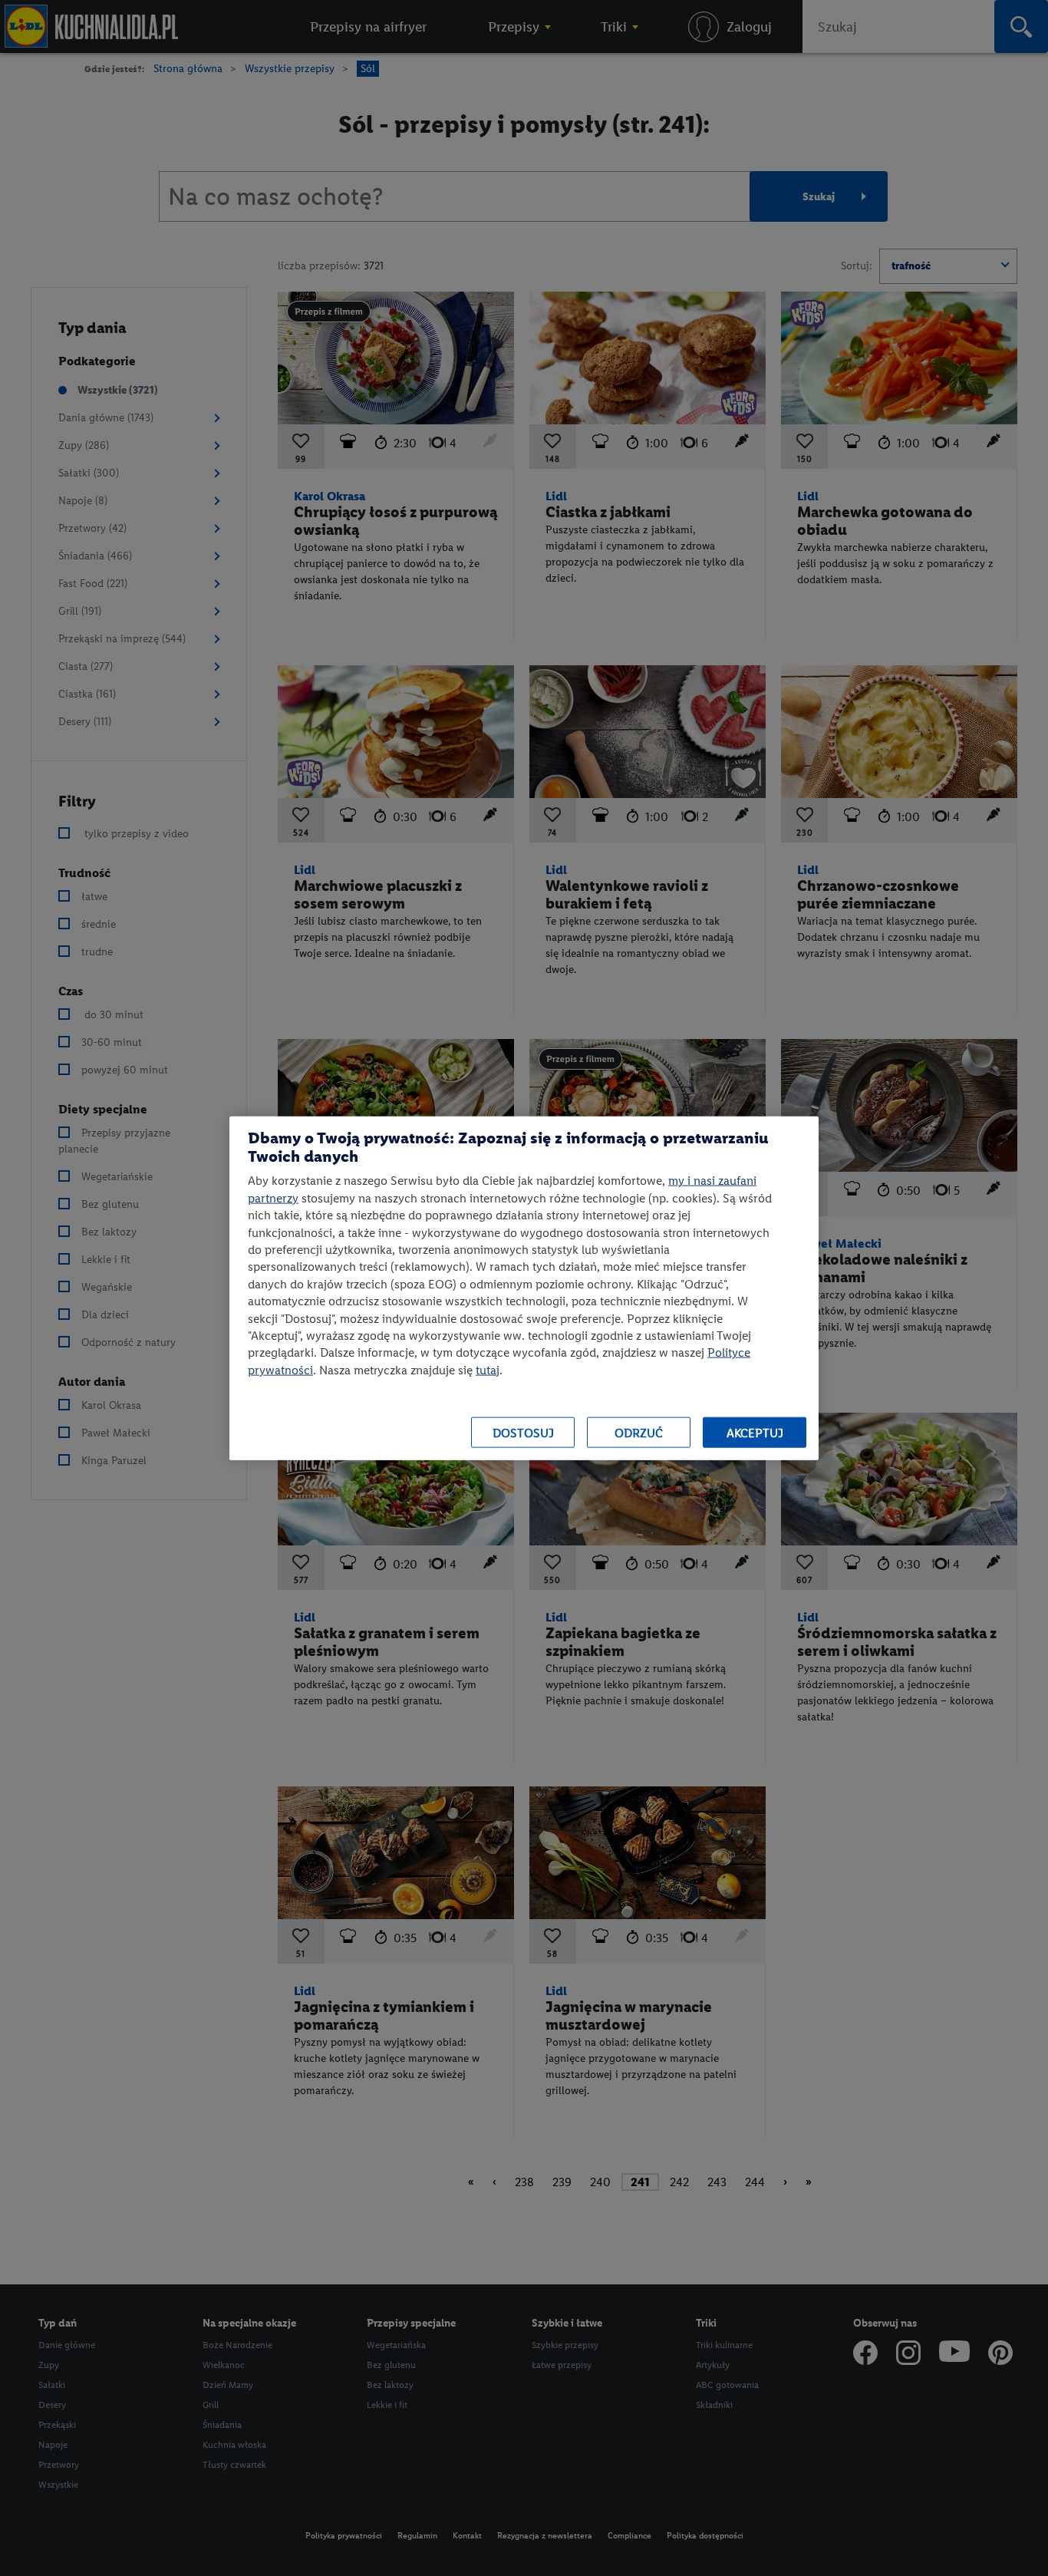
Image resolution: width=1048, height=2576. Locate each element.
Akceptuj (755, 1432)
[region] (524, 1288)
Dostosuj (523, 1432)
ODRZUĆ (639, 1432)
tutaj (488, 1369)
